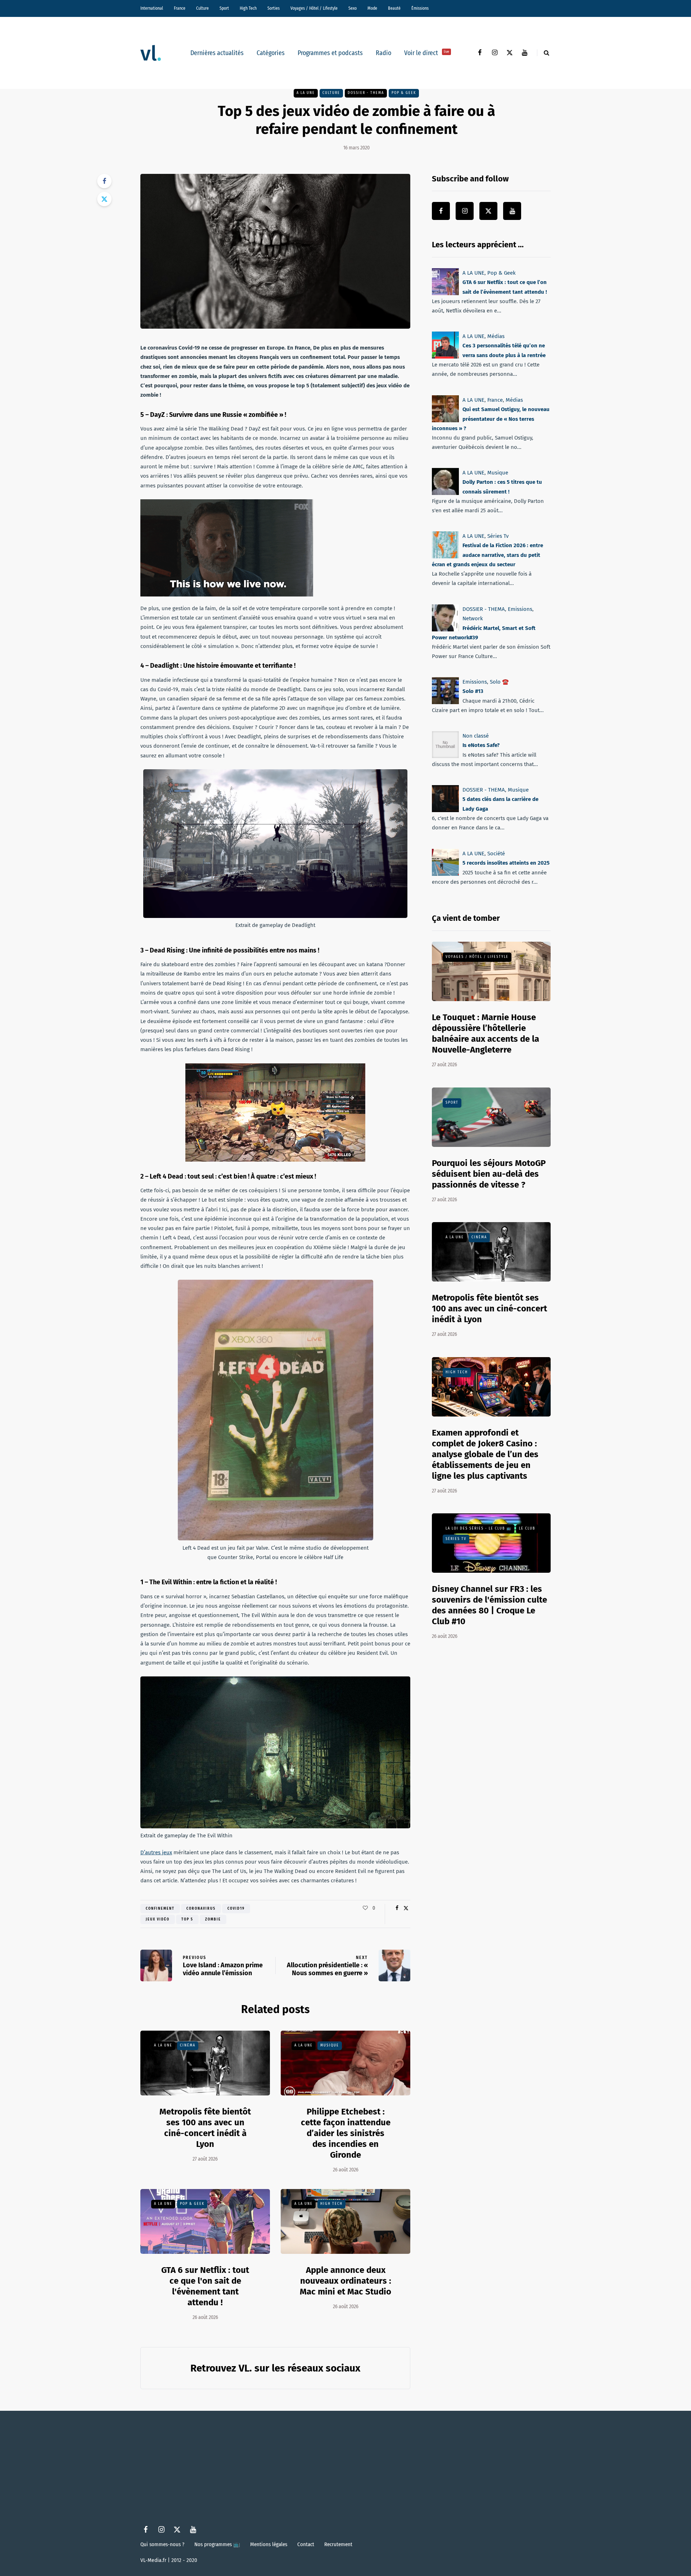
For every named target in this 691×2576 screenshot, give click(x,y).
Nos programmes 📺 (217, 2544)
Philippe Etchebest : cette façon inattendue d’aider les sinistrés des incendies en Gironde (346, 2133)
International (152, 8)
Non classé (476, 736)
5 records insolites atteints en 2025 (506, 863)
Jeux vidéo (158, 1919)
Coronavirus (201, 1909)
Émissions (420, 8)
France (180, 8)
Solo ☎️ (499, 682)
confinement (160, 1909)
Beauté (394, 8)
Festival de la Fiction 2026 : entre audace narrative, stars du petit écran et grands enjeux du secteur (487, 555)
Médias (496, 336)
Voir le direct (427, 53)
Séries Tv (498, 536)
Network (473, 618)
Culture (202, 8)
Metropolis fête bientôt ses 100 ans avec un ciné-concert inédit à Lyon (205, 2128)
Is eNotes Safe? (481, 746)
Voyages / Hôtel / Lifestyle (314, 8)
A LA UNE (306, 93)
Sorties (274, 8)
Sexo (353, 8)
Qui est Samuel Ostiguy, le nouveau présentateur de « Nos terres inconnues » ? (491, 419)
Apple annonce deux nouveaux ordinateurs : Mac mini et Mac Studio (345, 2281)
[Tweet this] (104, 199)
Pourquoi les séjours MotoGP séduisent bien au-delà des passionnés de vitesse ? (489, 1174)
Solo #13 (473, 692)
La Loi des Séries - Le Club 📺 (478, 1528)
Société (496, 854)
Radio (383, 53)
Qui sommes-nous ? (162, 2544)
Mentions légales (269, 2544)
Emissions (520, 609)
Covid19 (236, 1909)
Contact (306, 2544)
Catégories (271, 53)
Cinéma (188, 2045)
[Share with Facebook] (104, 181)
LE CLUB (527, 1528)
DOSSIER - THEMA (366, 93)
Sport (224, 8)
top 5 (187, 1919)
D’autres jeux (156, 1852)
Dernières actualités (217, 53)
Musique (330, 2045)
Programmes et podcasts (330, 53)
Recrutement (338, 2544)
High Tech (248, 8)
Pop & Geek (404, 93)
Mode (372, 8)
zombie (213, 1919)
